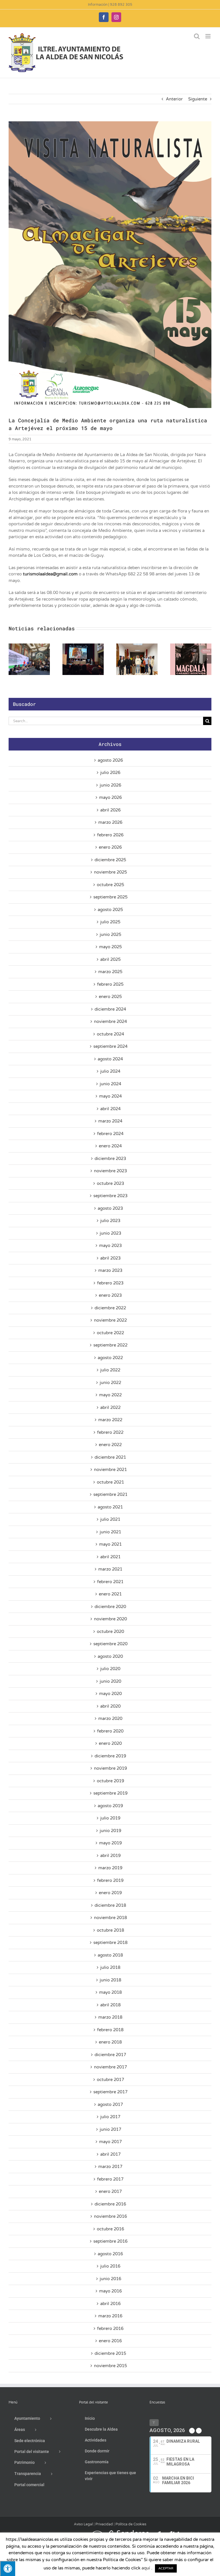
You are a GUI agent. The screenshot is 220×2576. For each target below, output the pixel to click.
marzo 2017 (110, 2167)
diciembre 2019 (110, 1756)
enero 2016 (110, 2341)
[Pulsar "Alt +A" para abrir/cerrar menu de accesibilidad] (8, 2568)
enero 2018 (110, 2042)
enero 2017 (110, 2191)
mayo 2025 (110, 947)
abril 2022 (110, 1407)
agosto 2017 (110, 2104)
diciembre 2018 (110, 1905)
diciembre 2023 (110, 1159)
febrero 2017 (110, 2179)
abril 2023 (110, 1258)
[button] (13, 659)
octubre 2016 (110, 2229)
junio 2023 (110, 1233)
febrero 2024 (110, 1134)
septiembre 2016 (110, 2241)
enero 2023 (110, 1295)
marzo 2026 (110, 822)
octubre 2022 (110, 1333)
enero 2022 (110, 1445)
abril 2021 (110, 1557)
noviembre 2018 (110, 1918)
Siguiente (198, 99)
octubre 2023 (110, 1183)
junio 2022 (110, 1383)
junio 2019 (110, 1831)
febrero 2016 (110, 2329)
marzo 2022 (110, 1420)
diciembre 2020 (110, 1607)
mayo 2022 (110, 1395)
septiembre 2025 (110, 897)
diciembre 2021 (110, 1457)
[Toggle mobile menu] (208, 36)
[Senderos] (127, 2533)
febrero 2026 (110, 835)
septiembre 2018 (110, 1943)
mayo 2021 (110, 1544)
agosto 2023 (110, 1208)
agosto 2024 (110, 1059)
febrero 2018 (110, 2030)
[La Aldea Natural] (172, 2533)
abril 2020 (110, 1706)
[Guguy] (83, 2533)
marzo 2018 (110, 2017)
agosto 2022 (110, 1358)
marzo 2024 (110, 1121)
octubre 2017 (110, 2080)
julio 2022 (110, 1370)
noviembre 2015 (110, 2366)
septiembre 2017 (110, 2092)
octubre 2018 (110, 1930)
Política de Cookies (131, 2524)
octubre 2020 (110, 1631)
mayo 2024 (110, 1096)
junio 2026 (110, 785)
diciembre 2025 (110, 860)
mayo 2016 (110, 2291)
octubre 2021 (110, 1482)
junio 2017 (110, 2129)
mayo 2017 (110, 2142)
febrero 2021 (110, 1582)
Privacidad (104, 2524)
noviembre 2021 (110, 1470)
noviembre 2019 (110, 1768)
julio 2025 (110, 922)
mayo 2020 (110, 1694)
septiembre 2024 (110, 1046)
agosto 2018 (110, 1955)
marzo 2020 (110, 1718)
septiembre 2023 (110, 1196)
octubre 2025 (110, 885)
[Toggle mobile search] (197, 36)
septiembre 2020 (110, 1644)
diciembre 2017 (110, 2055)
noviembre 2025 (110, 872)
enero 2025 (110, 997)
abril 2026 (110, 810)
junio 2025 (110, 934)
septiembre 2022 (110, 1345)
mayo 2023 (110, 1246)
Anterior (174, 99)
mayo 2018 (110, 1992)
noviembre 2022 (110, 1320)
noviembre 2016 (110, 2216)
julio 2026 (110, 773)
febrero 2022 (110, 1432)
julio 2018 (110, 1967)
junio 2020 (110, 1681)
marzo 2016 (110, 2316)
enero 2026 (110, 847)
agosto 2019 (110, 1806)
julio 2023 (110, 1221)
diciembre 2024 (110, 1009)
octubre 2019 (110, 1781)
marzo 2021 (110, 1569)
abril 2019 (110, 1856)
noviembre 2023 (110, 1171)
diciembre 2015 (110, 2353)
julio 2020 (110, 1669)
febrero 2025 (110, 984)
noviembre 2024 (110, 1021)
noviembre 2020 (110, 1619)
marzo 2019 (110, 1868)
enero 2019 (110, 1893)
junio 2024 (110, 1084)
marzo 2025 (110, 972)
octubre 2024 (110, 1034)
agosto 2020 (110, 1656)
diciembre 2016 (110, 2204)
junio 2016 (110, 2279)
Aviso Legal (83, 2524)
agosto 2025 (110, 910)
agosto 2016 (110, 2254)
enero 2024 (110, 1146)
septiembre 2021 (110, 1494)
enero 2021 (110, 1594)
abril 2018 (110, 2005)
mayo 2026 (110, 797)
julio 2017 (110, 2117)
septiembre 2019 (110, 1793)
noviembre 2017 (110, 2067)
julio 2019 (110, 1818)
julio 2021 (110, 1519)
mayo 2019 (110, 1843)
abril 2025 (110, 959)
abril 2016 (110, 2304)
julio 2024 (110, 1071)
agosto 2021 (110, 1507)
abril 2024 (110, 1109)
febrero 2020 (110, 1731)
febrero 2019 (110, 1880)
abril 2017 (110, 2154)
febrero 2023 (110, 1283)
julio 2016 (110, 2266)
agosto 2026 (110, 760)
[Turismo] (43, 2533)
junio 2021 (110, 1532)
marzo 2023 (110, 1270)
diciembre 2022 (110, 1308)
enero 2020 (110, 1743)
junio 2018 (110, 1980)
